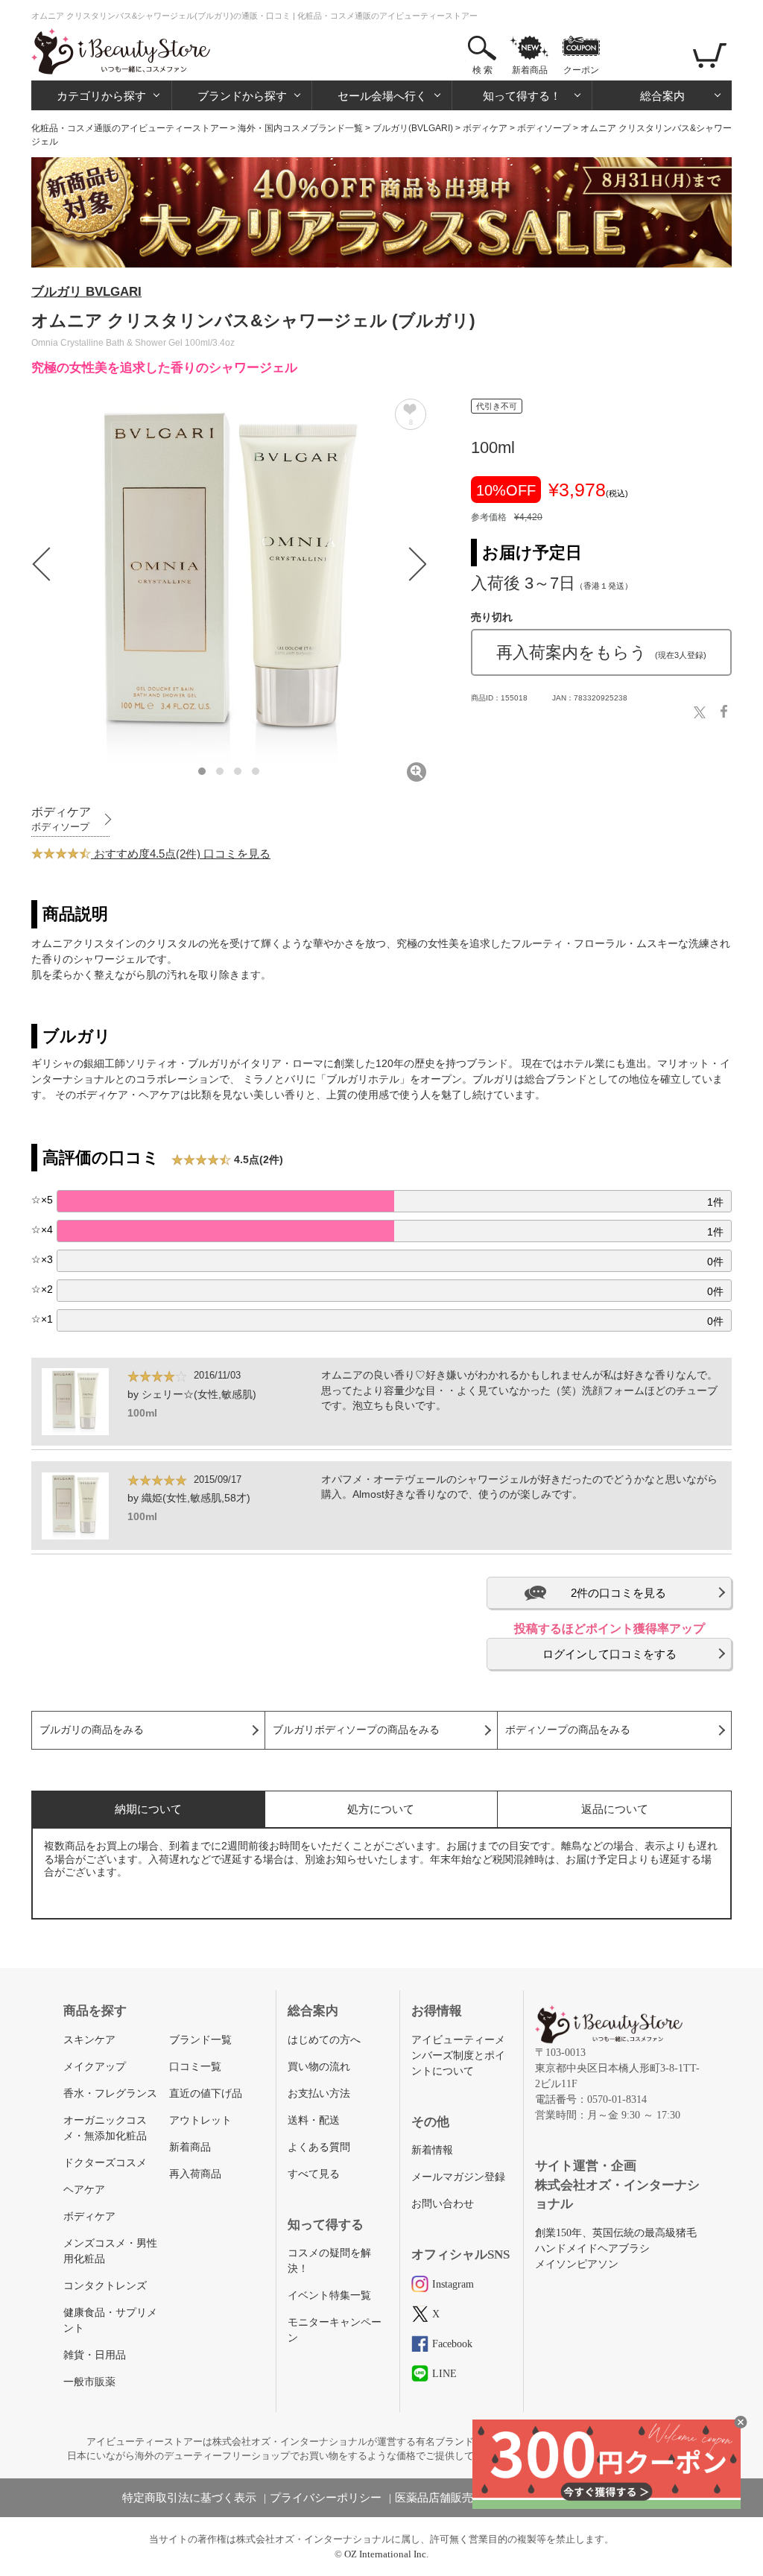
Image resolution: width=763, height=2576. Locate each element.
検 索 (482, 70)
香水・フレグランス (110, 2094)
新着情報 (432, 2150)
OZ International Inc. (386, 2554)
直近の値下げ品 (206, 2094)
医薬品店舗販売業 (440, 2498)
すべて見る (314, 2174)
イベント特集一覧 (329, 2295)
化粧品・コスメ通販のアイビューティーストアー (130, 128)
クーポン (581, 70)
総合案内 (662, 96)
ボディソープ (544, 128)
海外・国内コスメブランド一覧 (300, 128)
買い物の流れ (319, 2067)
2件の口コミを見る (618, 1593)
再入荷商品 (195, 2174)
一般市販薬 (89, 2382)
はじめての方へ (324, 2040)
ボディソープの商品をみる (568, 1730)
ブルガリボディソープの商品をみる (356, 1730)
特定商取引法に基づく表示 (189, 2498)
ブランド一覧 (200, 2040)
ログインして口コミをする (610, 1654)
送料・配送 (314, 2120)
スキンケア (89, 2040)
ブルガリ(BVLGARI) (413, 128)
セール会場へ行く (382, 96)
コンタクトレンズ (105, 2286)
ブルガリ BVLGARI (86, 292)
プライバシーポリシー (326, 2498)
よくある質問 (319, 2147)
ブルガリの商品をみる (92, 1730)
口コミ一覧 (195, 2067)
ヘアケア (84, 2190)
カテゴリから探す (101, 96)
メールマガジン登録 (458, 2177)
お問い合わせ (443, 2204)
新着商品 (530, 70)
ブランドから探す (242, 96)
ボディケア (485, 128)
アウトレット (200, 2120)
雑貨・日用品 (95, 2355)
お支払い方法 (319, 2094)
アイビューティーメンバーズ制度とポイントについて (458, 2056)
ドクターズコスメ (105, 2163)
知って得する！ (522, 96)
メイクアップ (95, 2067)
